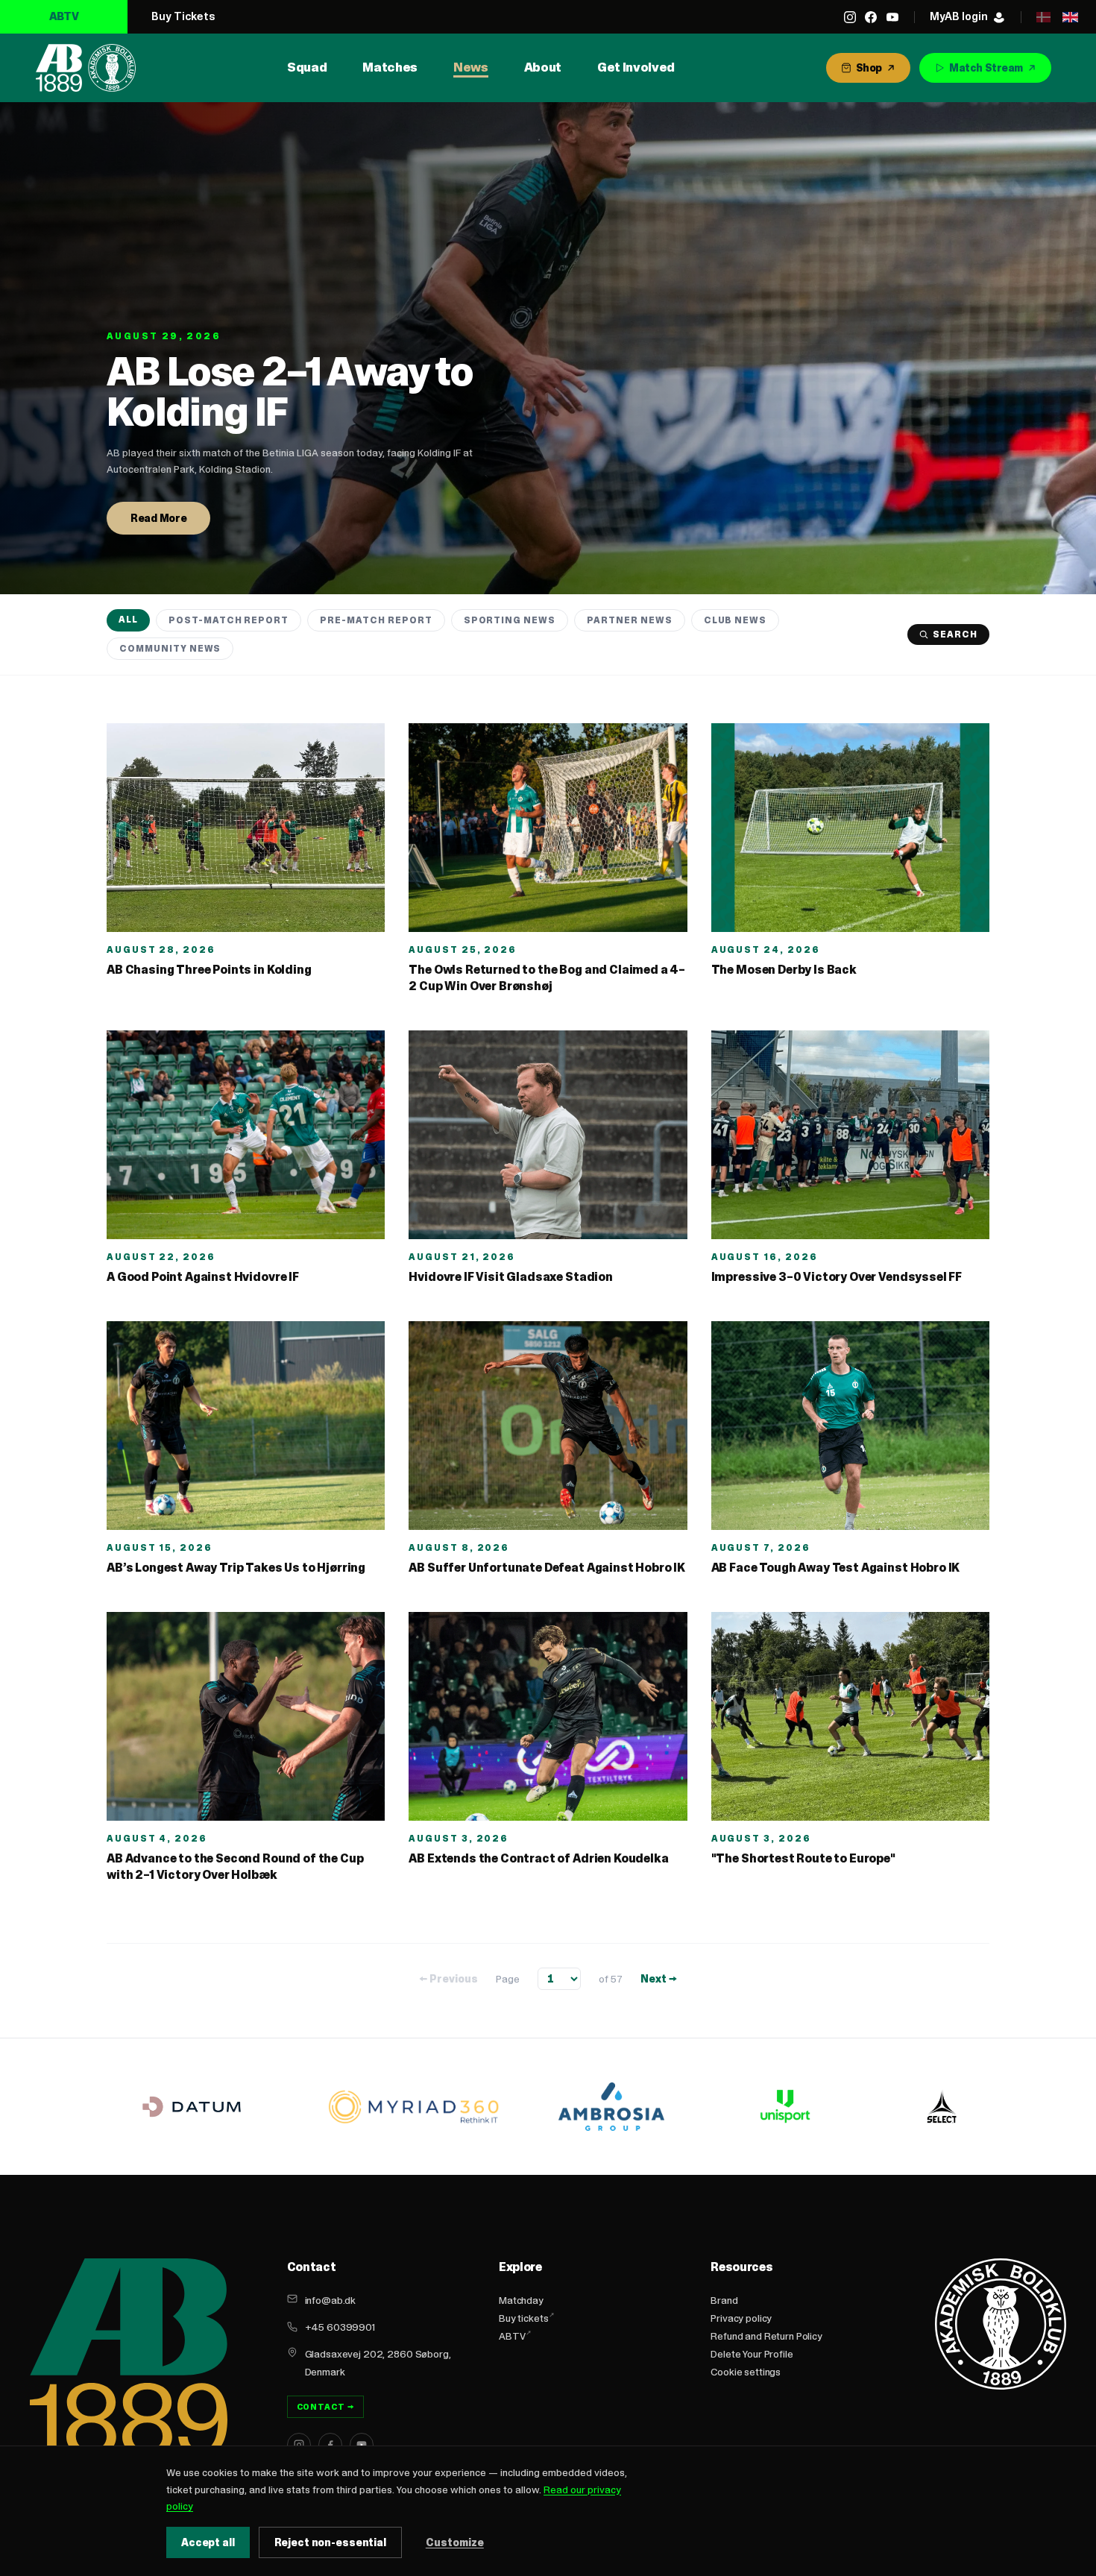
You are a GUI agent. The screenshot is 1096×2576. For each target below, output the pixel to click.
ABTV (64, 16)
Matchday (521, 2300)
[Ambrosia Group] (612, 2107)
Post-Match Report (229, 620)
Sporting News (510, 620)
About (543, 67)
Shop (869, 68)
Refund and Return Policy (766, 2336)
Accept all (208, 2542)
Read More (158, 518)
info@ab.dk (331, 2300)
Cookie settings (746, 2372)
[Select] (942, 2106)
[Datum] (192, 2107)
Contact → (326, 2407)
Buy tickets (523, 2318)
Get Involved (636, 67)
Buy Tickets (183, 16)
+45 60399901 (340, 2327)
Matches (390, 67)
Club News (736, 620)
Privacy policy (741, 2318)
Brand (724, 2300)
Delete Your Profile (752, 2354)
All (128, 619)
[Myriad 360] (414, 2107)
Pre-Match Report (376, 620)
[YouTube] (892, 17)
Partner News (630, 620)
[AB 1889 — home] (86, 68)
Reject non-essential (330, 2542)
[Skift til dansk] (1043, 17)
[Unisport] (783, 2106)
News (471, 67)
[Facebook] (871, 17)
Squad (307, 67)
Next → (659, 1979)
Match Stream (986, 68)
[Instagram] (850, 17)
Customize (455, 2542)
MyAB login (959, 16)
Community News (170, 648)
